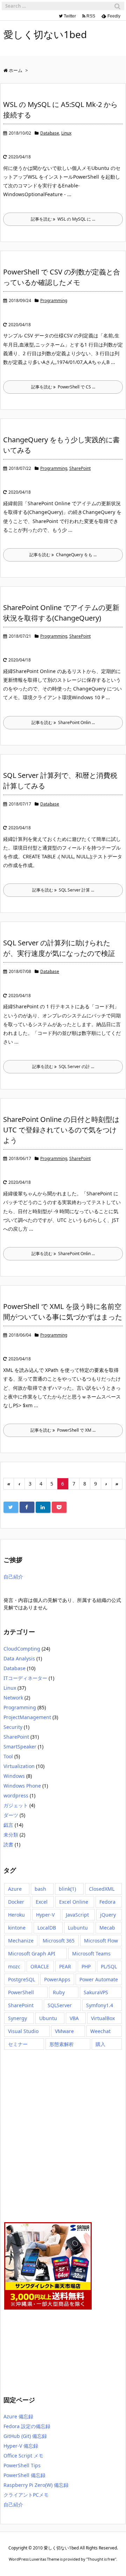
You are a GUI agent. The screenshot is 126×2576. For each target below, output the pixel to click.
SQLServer (60, 2005)
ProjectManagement (27, 1717)
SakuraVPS (96, 1992)
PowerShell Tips (22, 2465)
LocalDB (47, 1928)
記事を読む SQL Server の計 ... (63, 1067)
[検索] (117, 6)
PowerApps (57, 1979)
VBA (74, 2018)
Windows (14, 1776)
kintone (17, 1928)
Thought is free (101, 2559)
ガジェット (16, 1805)
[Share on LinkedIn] (43, 1507)
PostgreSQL (22, 1979)
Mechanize (21, 1941)
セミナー (18, 2044)
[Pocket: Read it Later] (59, 1507)
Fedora (107, 1902)
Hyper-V (45, 1915)
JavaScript (77, 1915)
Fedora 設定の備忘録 (27, 2426)
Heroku (16, 1915)
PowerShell (21, 1992)
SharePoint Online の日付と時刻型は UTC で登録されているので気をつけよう (61, 1130)
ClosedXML (102, 1889)
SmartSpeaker (20, 1747)
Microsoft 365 (59, 1941)
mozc (14, 1966)
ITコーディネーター (25, 1678)
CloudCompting (22, 1649)
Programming (54, 300)
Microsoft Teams (91, 1954)
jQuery (108, 1915)
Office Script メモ (23, 2456)
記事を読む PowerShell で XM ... (63, 1430)
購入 (100, 2044)
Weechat (100, 2031)
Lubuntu (78, 1928)
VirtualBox (103, 2018)
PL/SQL (109, 1966)
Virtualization (19, 1766)
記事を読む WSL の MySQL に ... (63, 219)
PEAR (65, 1966)
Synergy (17, 2018)
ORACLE (40, 1966)
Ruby (59, 1992)
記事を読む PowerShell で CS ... (63, 387)
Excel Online (74, 1902)
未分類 (11, 1835)
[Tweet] (11, 1507)
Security (13, 1727)
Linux (66, 133)
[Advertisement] (38, 2135)
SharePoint (80, 468)
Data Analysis (19, 1658)
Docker (16, 1902)
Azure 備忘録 (18, 2416)
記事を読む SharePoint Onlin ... (63, 722)
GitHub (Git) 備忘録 (25, 2436)
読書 (8, 1844)
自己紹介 (13, 1577)
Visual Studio (23, 2031)
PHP (86, 1966)
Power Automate (99, 1979)
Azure (15, 1889)
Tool (8, 1756)
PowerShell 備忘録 (24, 2475)
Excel (42, 1902)
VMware (64, 2031)
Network (13, 1698)
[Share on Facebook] (27, 1507)
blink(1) (67, 1889)
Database (50, 133)
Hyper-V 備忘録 (21, 2446)
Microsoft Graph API (32, 1954)
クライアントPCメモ (26, 2495)
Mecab (107, 1928)
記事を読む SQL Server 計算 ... (63, 890)
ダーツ (11, 1815)
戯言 (8, 1825)
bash (40, 1889)
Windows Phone (22, 1786)
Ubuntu (48, 2018)
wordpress (16, 1795)
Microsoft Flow (101, 1941)
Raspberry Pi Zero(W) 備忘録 (36, 2485)
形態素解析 (62, 2044)
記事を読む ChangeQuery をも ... (63, 555)
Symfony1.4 (100, 2005)
